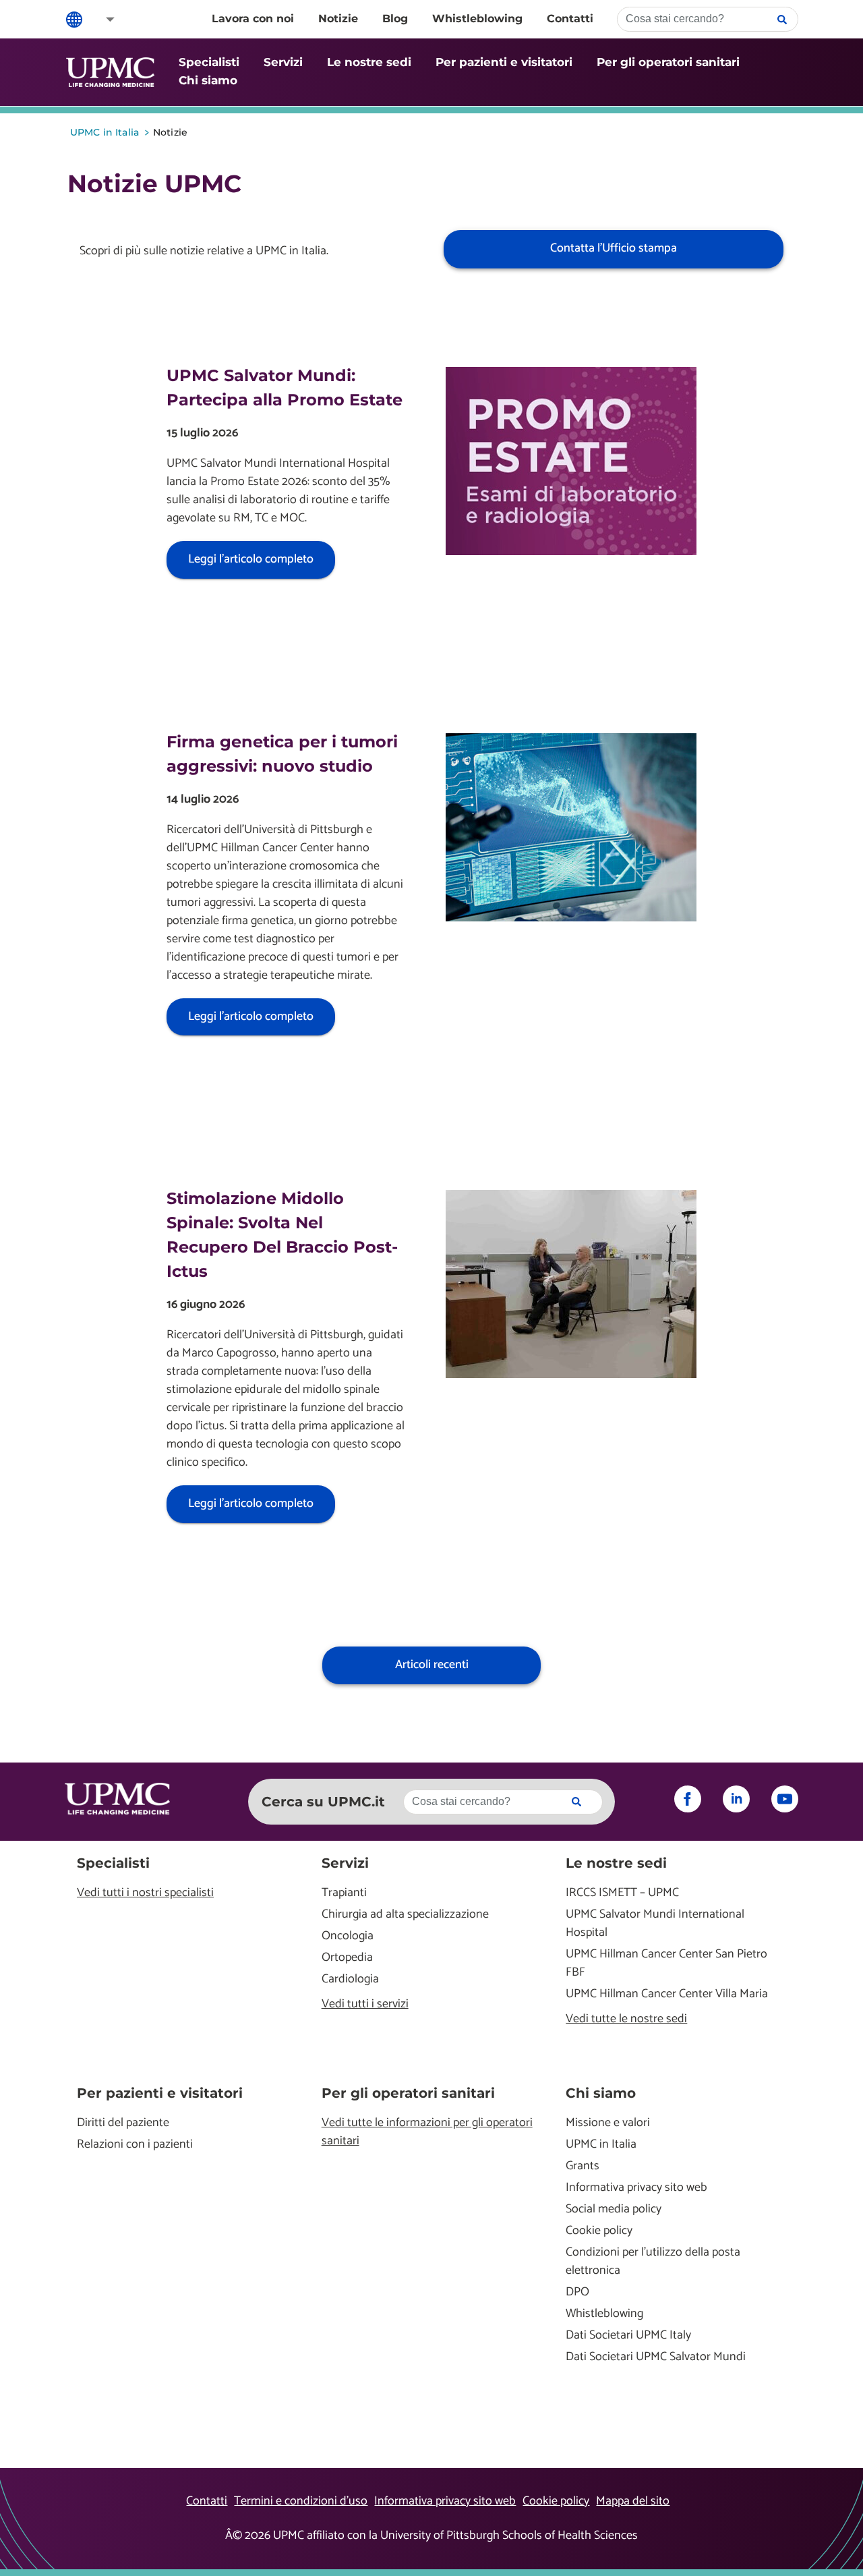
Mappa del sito (633, 2501)
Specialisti (209, 62)
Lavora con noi (253, 19)
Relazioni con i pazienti (135, 2145)
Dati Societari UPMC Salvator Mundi (656, 2357)
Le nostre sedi (369, 62)
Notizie (338, 19)
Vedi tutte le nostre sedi (626, 2019)
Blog (395, 19)
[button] (101, 19)
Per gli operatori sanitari (668, 62)
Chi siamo (208, 80)
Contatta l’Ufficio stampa (614, 248)
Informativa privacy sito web (636, 2188)
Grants (583, 2166)
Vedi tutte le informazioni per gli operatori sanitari (427, 2132)
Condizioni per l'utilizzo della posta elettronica (653, 2262)
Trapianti (344, 1893)
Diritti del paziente (123, 2123)
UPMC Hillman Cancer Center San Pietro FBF (666, 1964)
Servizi (283, 62)
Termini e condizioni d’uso (301, 2501)
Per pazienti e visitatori (504, 62)
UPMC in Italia (601, 2145)
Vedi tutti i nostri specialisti (145, 1893)
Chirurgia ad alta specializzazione (405, 1915)
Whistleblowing (477, 19)
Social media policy (614, 2209)
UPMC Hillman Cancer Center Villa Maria (667, 1994)
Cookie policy (599, 2231)
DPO (577, 2292)
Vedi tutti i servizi (365, 2004)
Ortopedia (347, 1958)
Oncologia (348, 1936)
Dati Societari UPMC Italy (628, 2336)
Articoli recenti (432, 1665)
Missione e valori (608, 2123)
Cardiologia (350, 1979)
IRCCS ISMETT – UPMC (622, 1893)
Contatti (570, 19)
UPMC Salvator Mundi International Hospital (655, 1924)
